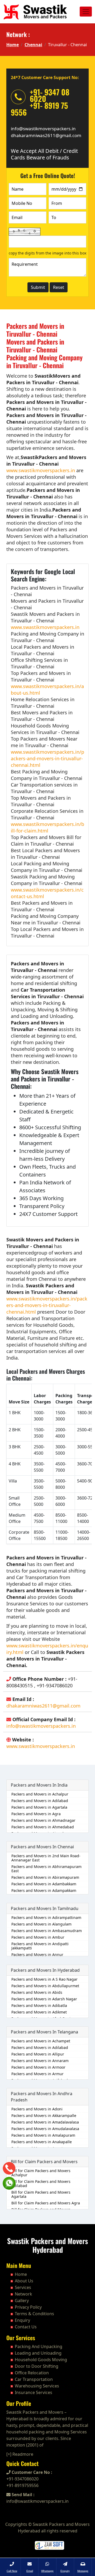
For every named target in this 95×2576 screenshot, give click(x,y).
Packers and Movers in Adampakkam (44, 1890)
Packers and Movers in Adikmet (39, 2012)
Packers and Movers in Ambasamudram (47, 1931)
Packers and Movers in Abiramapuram (45, 1877)
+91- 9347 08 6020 (50, 95)
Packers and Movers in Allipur (38, 2054)
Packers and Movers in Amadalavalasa (45, 2122)
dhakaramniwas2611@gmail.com (46, 135)
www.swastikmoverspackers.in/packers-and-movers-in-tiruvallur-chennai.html (47, 758)
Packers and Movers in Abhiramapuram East (46, 1869)
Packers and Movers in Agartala (39, 1807)
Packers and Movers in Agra (36, 1814)
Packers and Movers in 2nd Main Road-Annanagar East (46, 1858)
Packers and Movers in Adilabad (40, 1801)
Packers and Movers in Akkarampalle (44, 2116)
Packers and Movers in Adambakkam (44, 1884)
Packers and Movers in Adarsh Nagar (44, 1999)
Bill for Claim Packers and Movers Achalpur (41, 2173)
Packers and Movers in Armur (37, 2074)
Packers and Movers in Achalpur (40, 1794)
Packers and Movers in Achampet (41, 2041)
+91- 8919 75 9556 (39, 109)
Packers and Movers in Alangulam (41, 1924)
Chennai (33, 45)
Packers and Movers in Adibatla (39, 2005)
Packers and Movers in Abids (37, 1992)
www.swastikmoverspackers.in (41, 470)
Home (13, 45)
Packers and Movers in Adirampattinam (46, 1917)
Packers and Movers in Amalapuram (43, 2135)
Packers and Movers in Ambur (38, 1937)
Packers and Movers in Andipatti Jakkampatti (40, 1946)
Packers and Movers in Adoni (37, 2109)
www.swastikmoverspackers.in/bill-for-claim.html (47, 827)
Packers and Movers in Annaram (40, 2061)
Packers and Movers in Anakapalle (42, 2142)
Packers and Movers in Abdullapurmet (45, 1986)
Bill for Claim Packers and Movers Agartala (41, 2194)
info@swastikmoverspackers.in (43, 129)
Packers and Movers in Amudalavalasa (45, 2129)
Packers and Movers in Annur (37, 1955)
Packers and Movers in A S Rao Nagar (44, 1979)
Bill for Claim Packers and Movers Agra (46, 2203)
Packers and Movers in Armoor (38, 2067)
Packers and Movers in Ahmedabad (43, 1827)
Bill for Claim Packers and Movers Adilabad (41, 2184)
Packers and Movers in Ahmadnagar (43, 1820)
